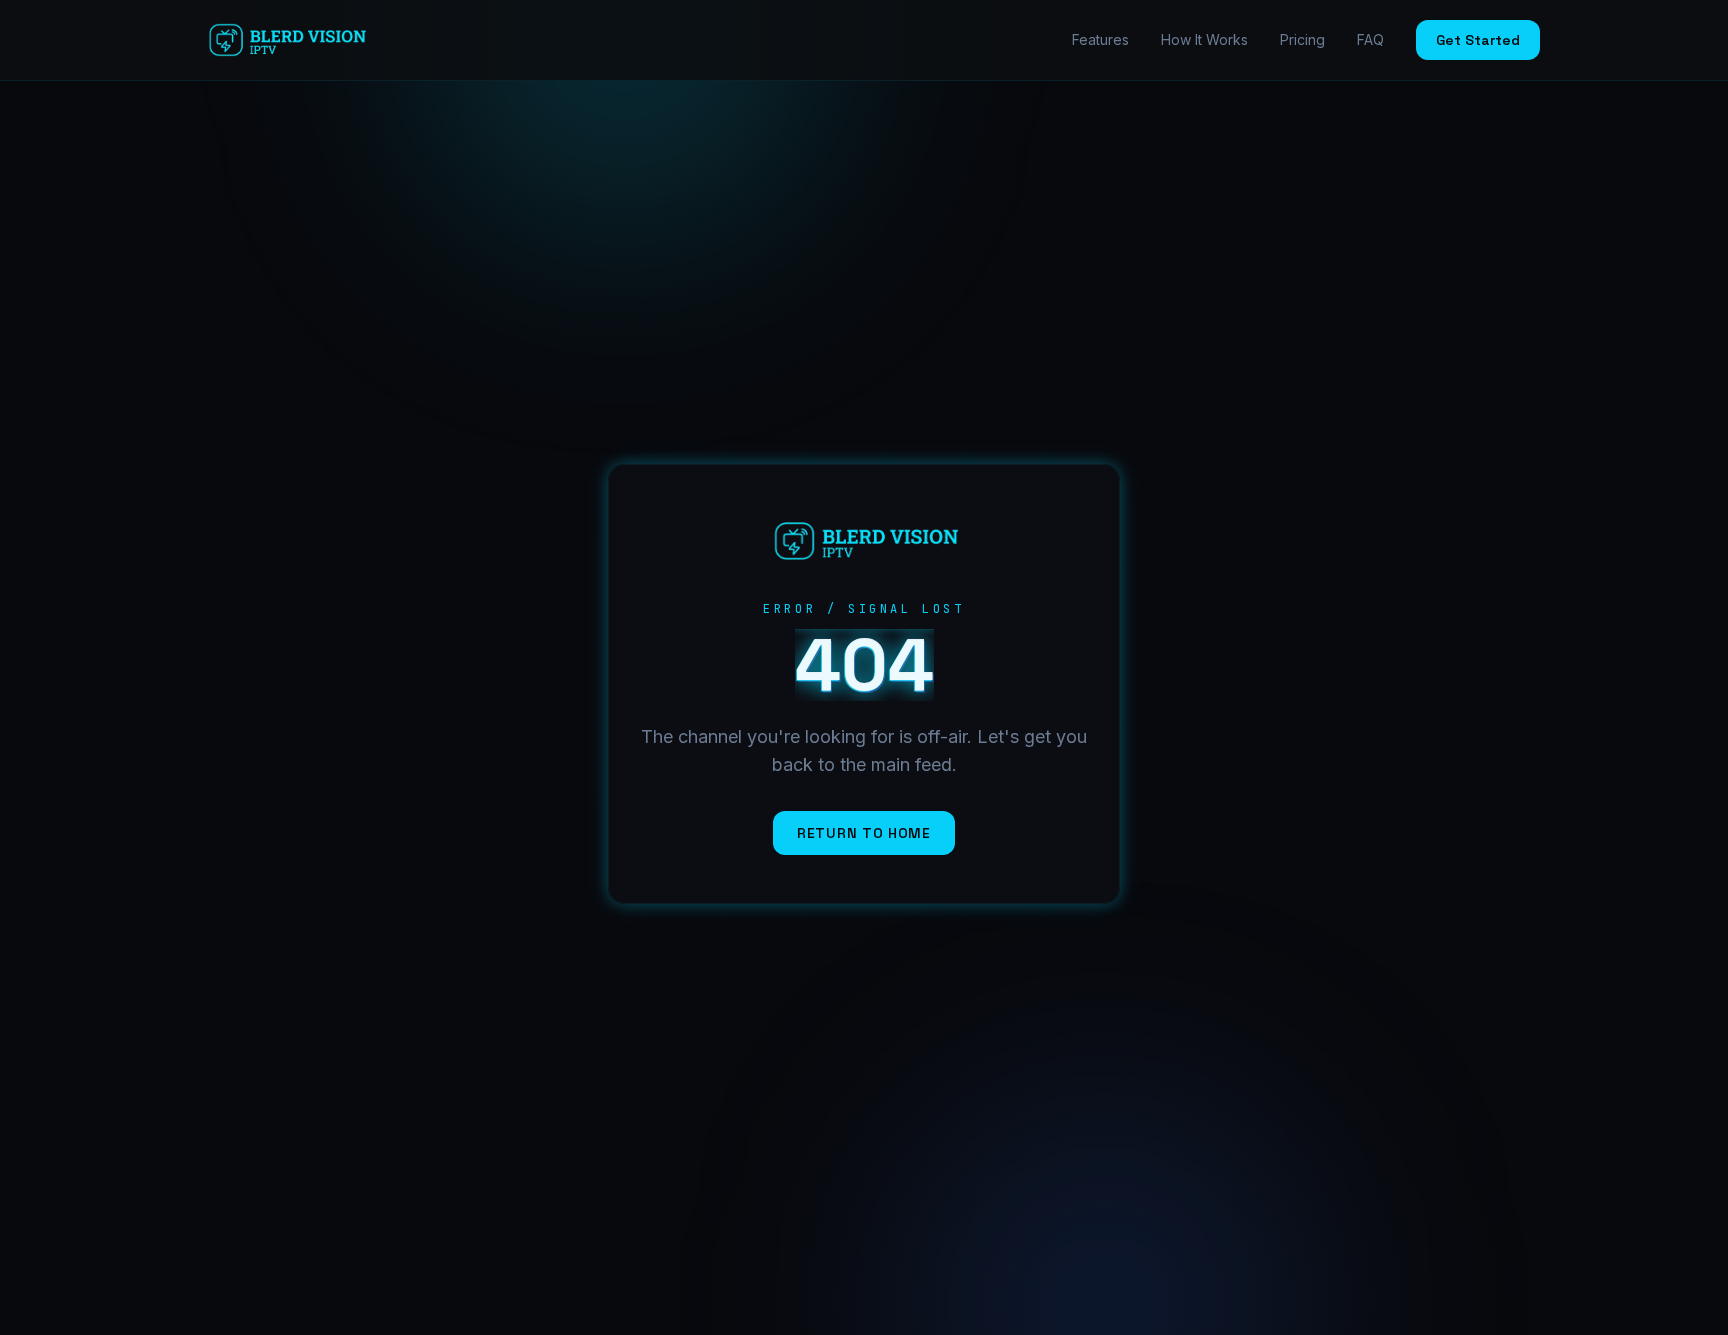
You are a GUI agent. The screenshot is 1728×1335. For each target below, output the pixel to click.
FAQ (1370, 39)
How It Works (1204, 39)
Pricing (1302, 39)
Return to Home (864, 833)
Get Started (1478, 40)
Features (1100, 39)
